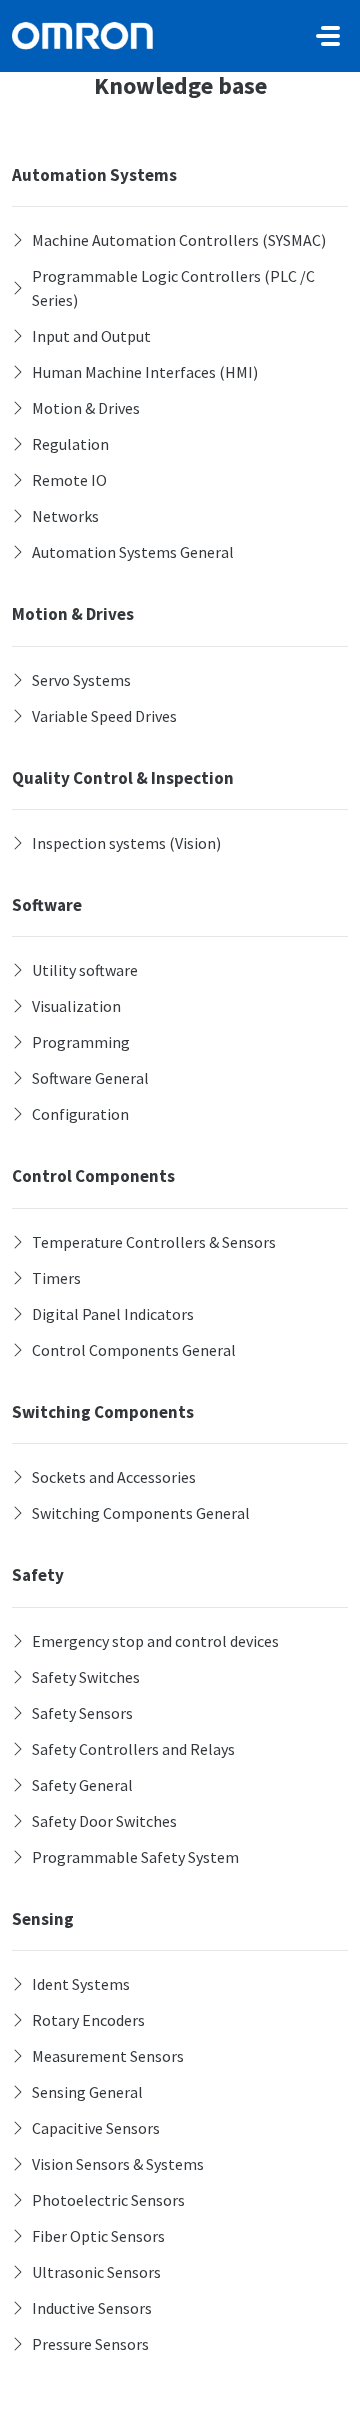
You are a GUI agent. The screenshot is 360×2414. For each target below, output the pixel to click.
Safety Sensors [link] (82, 1713)
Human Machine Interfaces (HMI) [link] (145, 372)
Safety (38, 1575)
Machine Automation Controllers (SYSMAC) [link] (179, 240)
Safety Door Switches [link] (104, 1821)
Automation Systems (94, 175)
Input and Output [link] (91, 336)
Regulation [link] (70, 444)
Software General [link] (90, 1078)
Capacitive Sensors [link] (96, 2128)
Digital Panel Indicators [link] (113, 1314)
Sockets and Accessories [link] (114, 1477)
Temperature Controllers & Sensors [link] (154, 1242)
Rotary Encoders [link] (88, 2020)
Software (47, 905)
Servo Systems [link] (81, 680)
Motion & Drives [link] (86, 408)
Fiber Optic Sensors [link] (98, 2236)
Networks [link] (65, 516)
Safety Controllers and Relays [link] (133, 1749)
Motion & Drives (73, 614)
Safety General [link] (82, 1785)
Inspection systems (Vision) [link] (126, 843)
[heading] (180, 240)
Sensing (43, 1919)
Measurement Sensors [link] (108, 2056)
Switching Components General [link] (141, 1513)
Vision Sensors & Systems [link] (118, 2164)
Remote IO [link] (69, 480)
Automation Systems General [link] (133, 552)
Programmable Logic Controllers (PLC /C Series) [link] (173, 288)
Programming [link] (81, 1042)
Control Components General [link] (134, 1350)
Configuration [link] (80, 1114)
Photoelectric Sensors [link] (108, 2200)
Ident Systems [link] (81, 1984)
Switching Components (103, 1412)
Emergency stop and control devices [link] (155, 1641)
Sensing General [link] (87, 2092)
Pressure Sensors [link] (90, 2344)
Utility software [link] (85, 970)
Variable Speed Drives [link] (104, 716)
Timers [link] (56, 1278)
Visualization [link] (76, 1006)
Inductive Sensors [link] (92, 2308)
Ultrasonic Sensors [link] (96, 2272)
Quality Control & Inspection (123, 778)
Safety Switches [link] (86, 1677)
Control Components (93, 1176)
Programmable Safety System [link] (135, 1857)
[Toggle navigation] (328, 36)
